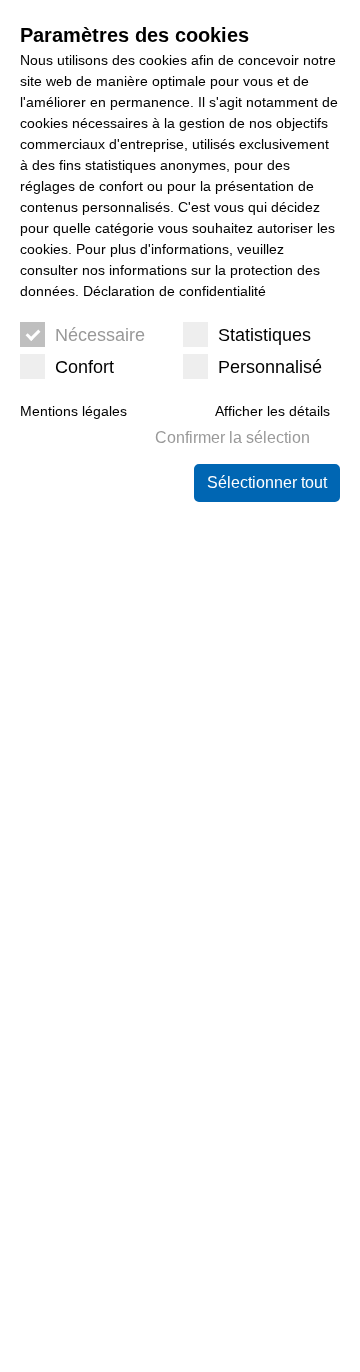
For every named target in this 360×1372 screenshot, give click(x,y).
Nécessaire (100, 335)
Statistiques (264, 335)
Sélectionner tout (267, 482)
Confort (84, 367)
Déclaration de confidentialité (174, 291)
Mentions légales (73, 411)
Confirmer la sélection (232, 437)
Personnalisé (270, 367)
